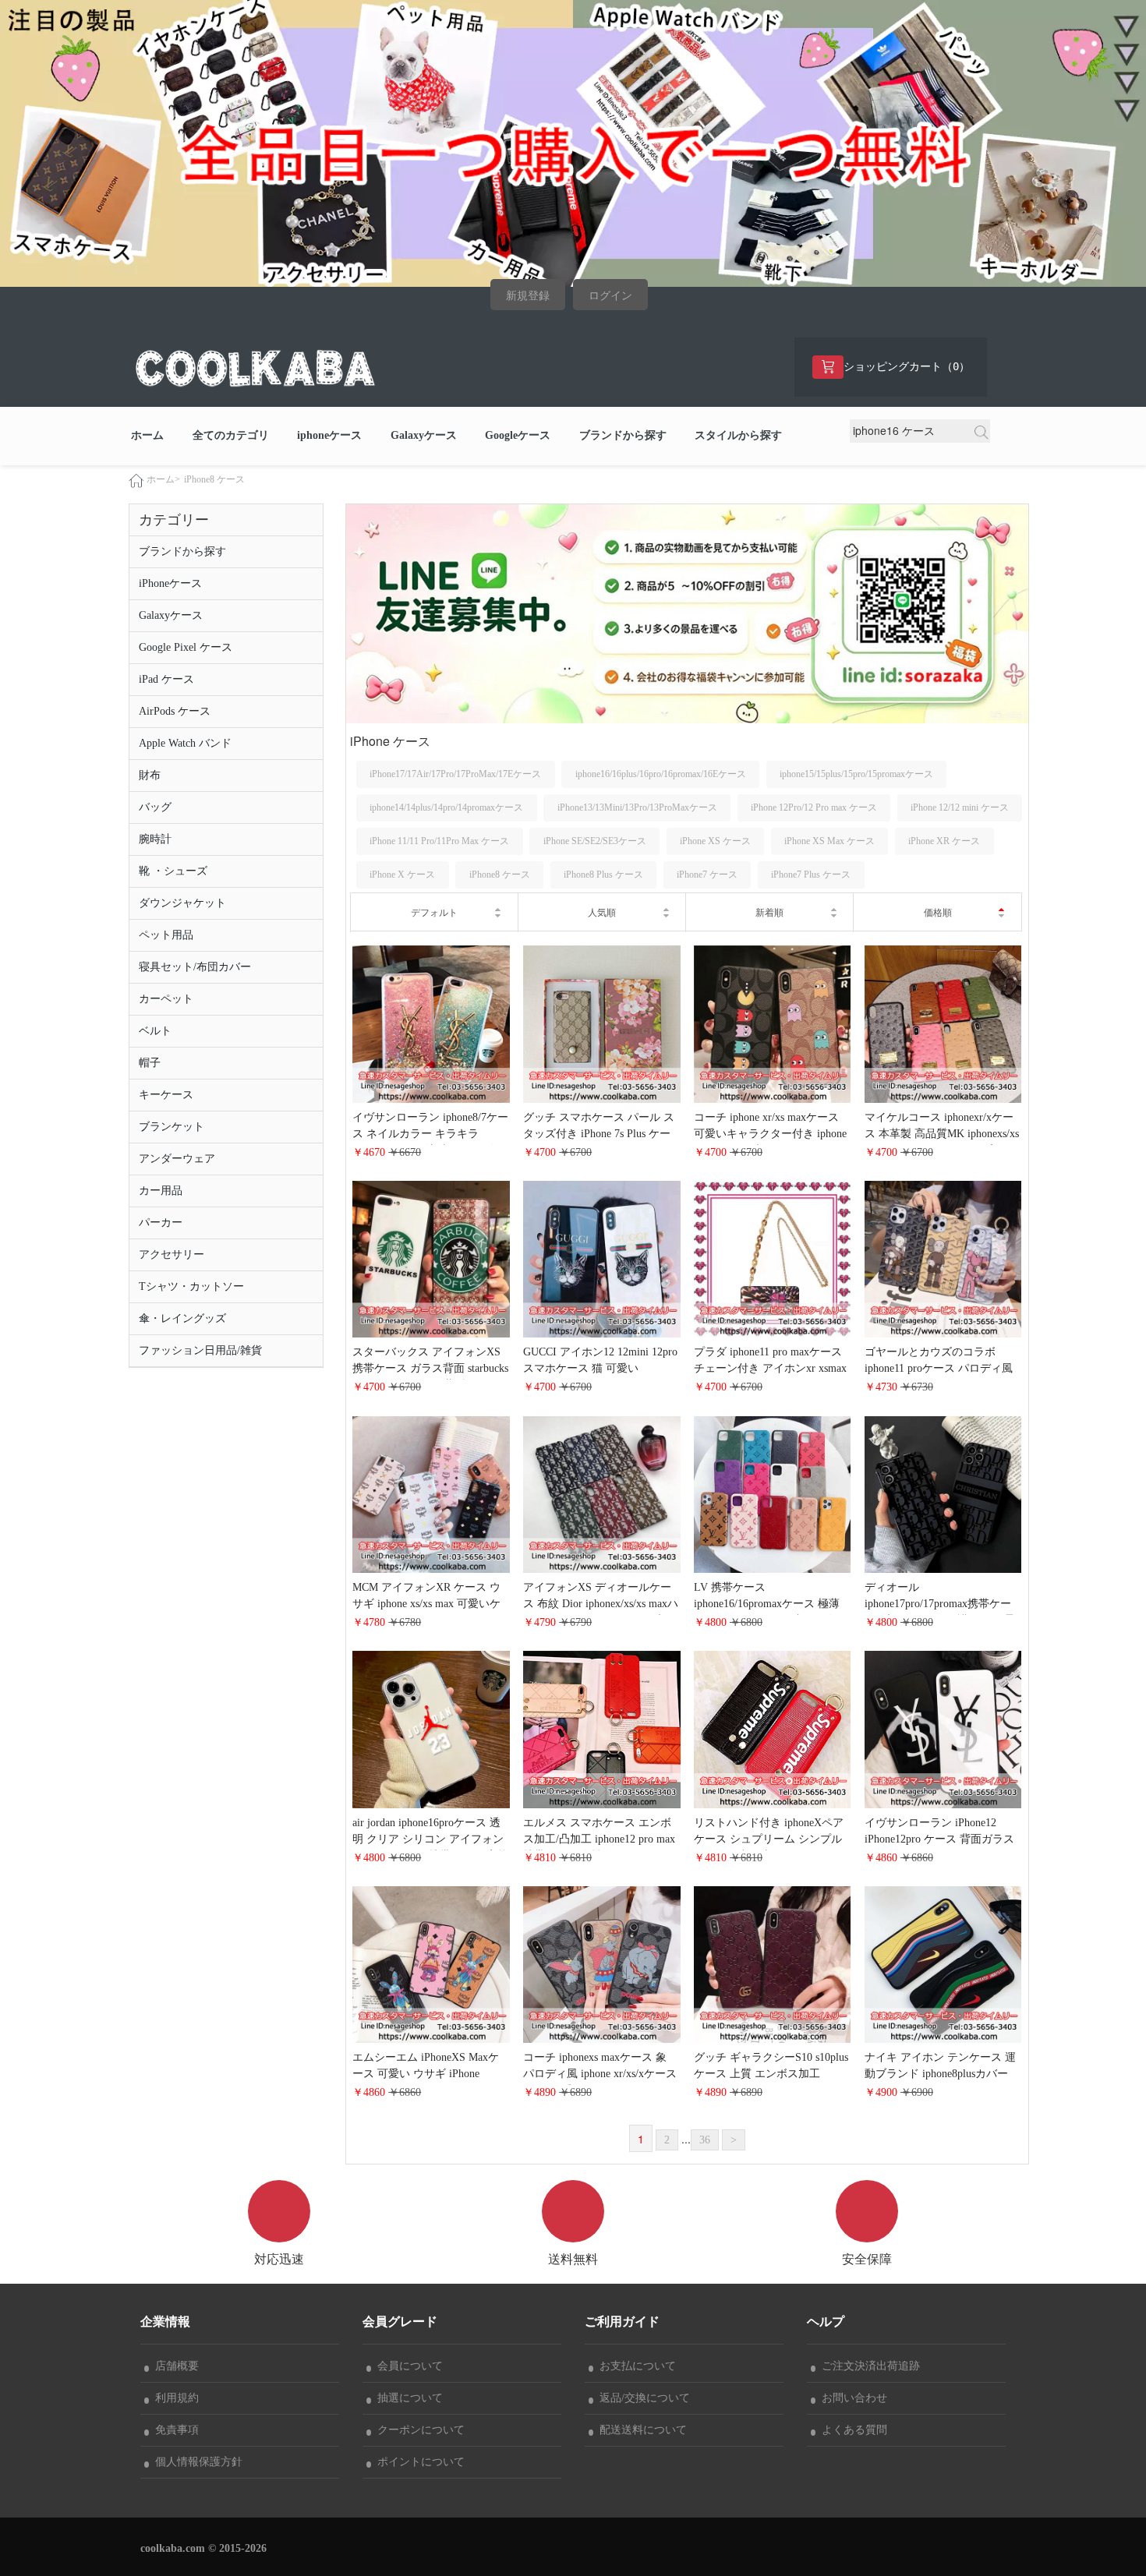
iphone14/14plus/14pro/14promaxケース (446, 807)
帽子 (150, 1063)
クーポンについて (418, 2430)
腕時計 (155, 839)
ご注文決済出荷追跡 (868, 2366)
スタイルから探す (738, 435)
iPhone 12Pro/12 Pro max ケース (814, 807)
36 (705, 2140)
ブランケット (172, 1127)
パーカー (161, 1223)
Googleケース (518, 435)
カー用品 (161, 1191)
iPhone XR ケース (944, 841)
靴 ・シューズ (173, 871)
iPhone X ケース (402, 875)
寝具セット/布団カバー (195, 967)
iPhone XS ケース (715, 841)
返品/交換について (642, 2398)
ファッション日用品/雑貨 (200, 1350)
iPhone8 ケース (214, 479)
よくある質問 (851, 2430)
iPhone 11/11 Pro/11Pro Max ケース (439, 841)
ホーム (147, 435)
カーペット (166, 999)
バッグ (155, 807)
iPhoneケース (170, 583)
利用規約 (174, 2398)
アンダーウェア (177, 1159)
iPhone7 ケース (707, 875)
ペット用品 (166, 935)
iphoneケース (329, 435)
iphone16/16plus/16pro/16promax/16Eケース (661, 774)
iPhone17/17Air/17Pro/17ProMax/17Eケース (455, 774)
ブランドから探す (623, 435)
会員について (407, 2366)
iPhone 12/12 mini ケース (960, 807)
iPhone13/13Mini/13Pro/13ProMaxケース (637, 807)
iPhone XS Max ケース (829, 841)
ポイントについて (418, 2462)
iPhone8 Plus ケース (603, 875)
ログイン (610, 296)
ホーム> (163, 479)
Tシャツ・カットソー (191, 1286)
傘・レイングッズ (182, 1318)
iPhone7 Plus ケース (811, 875)
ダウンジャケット (182, 903)
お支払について (635, 2366)
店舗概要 (174, 2366)
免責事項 (174, 2430)
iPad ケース (166, 679)
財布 (150, 775)
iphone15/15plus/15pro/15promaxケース (856, 774)
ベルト (155, 1031)
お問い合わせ (851, 2398)
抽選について (407, 2398)
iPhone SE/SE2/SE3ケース (595, 841)
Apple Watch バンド (185, 743)
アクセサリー (172, 1254)
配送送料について (640, 2430)
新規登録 (528, 296)
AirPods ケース (175, 711)
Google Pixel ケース (186, 647)
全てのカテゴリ (231, 435)
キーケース (166, 1095)
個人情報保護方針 (196, 2462)
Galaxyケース (424, 435)
